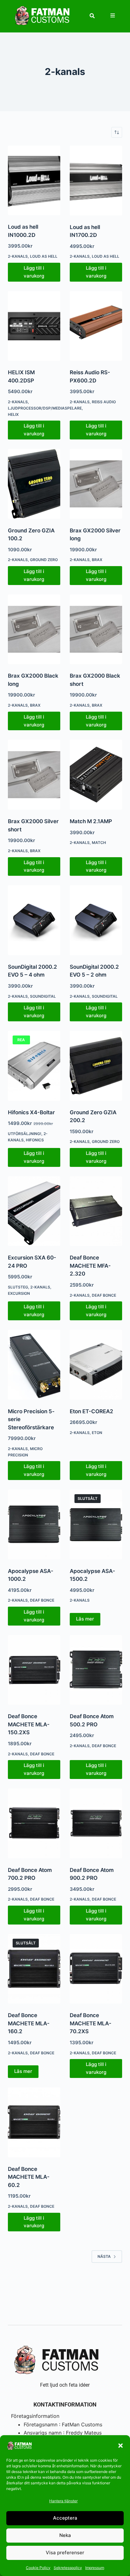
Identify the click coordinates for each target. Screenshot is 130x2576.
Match (99, 843)
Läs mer (85, 1619)
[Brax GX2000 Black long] (34, 629)
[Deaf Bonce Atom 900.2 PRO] (96, 1823)
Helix (13, 414)
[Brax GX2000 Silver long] (96, 484)
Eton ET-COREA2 (92, 1411)
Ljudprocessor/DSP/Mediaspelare (45, 408)
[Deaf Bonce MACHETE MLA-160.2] (34, 1969)
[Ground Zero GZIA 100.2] (34, 484)
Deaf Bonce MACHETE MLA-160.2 (29, 2023)
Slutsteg (18, 1287)
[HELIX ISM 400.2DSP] (34, 326)
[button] (121, 2446)
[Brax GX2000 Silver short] (34, 775)
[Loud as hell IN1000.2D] (34, 181)
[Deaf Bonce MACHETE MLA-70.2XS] (96, 1969)
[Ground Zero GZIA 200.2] (96, 1066)
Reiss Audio (104, 402)
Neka (65, 2535)
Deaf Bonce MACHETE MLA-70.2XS (91, 2023)
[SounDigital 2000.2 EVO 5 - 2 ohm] (96, 920)
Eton (97, 1433)
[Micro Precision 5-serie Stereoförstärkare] (34, 1365)
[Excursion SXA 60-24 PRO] (34, 1211)
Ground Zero (44, 560)
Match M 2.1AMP (91, 821)
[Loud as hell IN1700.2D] (96, 181)
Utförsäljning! (25, 1134)
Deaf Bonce (104, 1295)
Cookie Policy (38, 2568)
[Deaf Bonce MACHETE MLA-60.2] (34, 2122)
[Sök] (92, 16)
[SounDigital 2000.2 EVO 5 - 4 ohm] (34, 920)
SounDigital (43, 996)
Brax (97, 560)
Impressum (95, 2568)
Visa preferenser (65, 2553)
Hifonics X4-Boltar (31, 1112)
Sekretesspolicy (68, 2568)
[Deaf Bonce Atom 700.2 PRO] (34, 1823)
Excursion (19, 1293)
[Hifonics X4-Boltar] (34, 1066)
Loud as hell (44, 256)
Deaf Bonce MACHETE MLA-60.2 (29, 2177)
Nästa (104, 2256)
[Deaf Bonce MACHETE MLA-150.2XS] (34, 1670)
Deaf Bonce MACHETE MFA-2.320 (90, 1266)
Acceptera (65, 2518)
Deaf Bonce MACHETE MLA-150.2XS (29, 1724)
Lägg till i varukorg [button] (34, 272)
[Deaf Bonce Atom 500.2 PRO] (96, 1670)
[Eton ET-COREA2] (96, 1365)
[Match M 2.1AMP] (96, 775)
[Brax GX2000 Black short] (96, 629)
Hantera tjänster (63, 2501)
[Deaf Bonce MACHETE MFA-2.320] (96, 1211)
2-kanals (18, 256)
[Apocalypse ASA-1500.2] (96, 1524)
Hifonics (35, 1140)
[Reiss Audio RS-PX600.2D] (96, 326)
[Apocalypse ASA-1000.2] (34, 1524)
